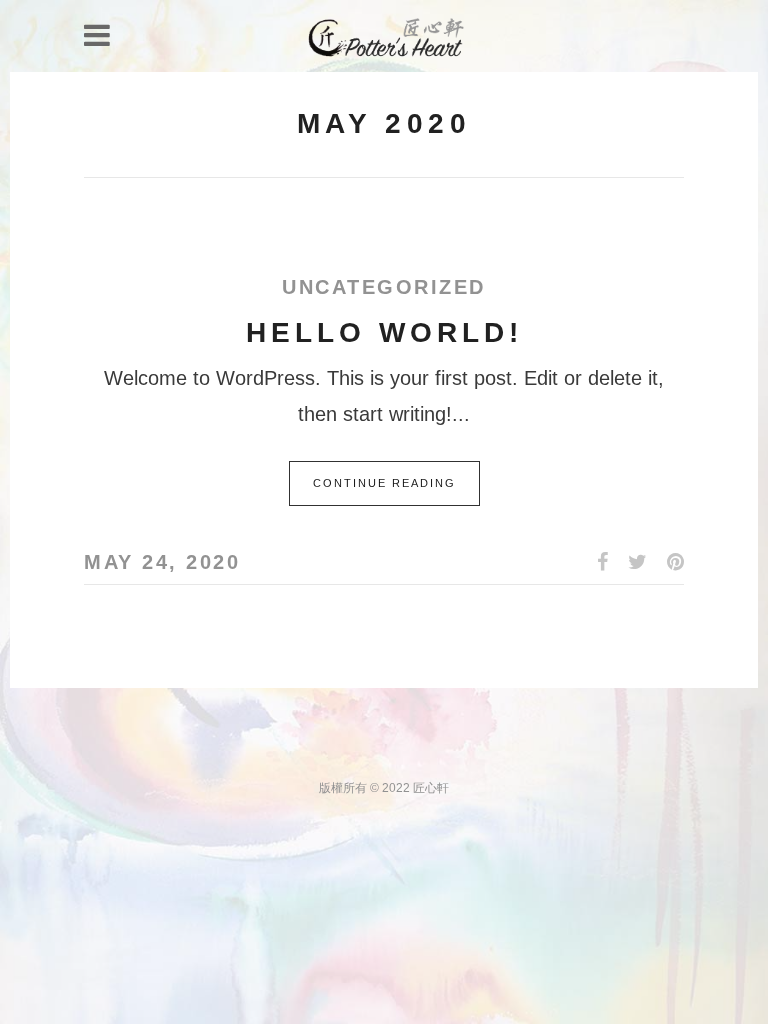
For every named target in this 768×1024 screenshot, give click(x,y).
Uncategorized (384, 287)
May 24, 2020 (162, 562)
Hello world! (384, 332)
